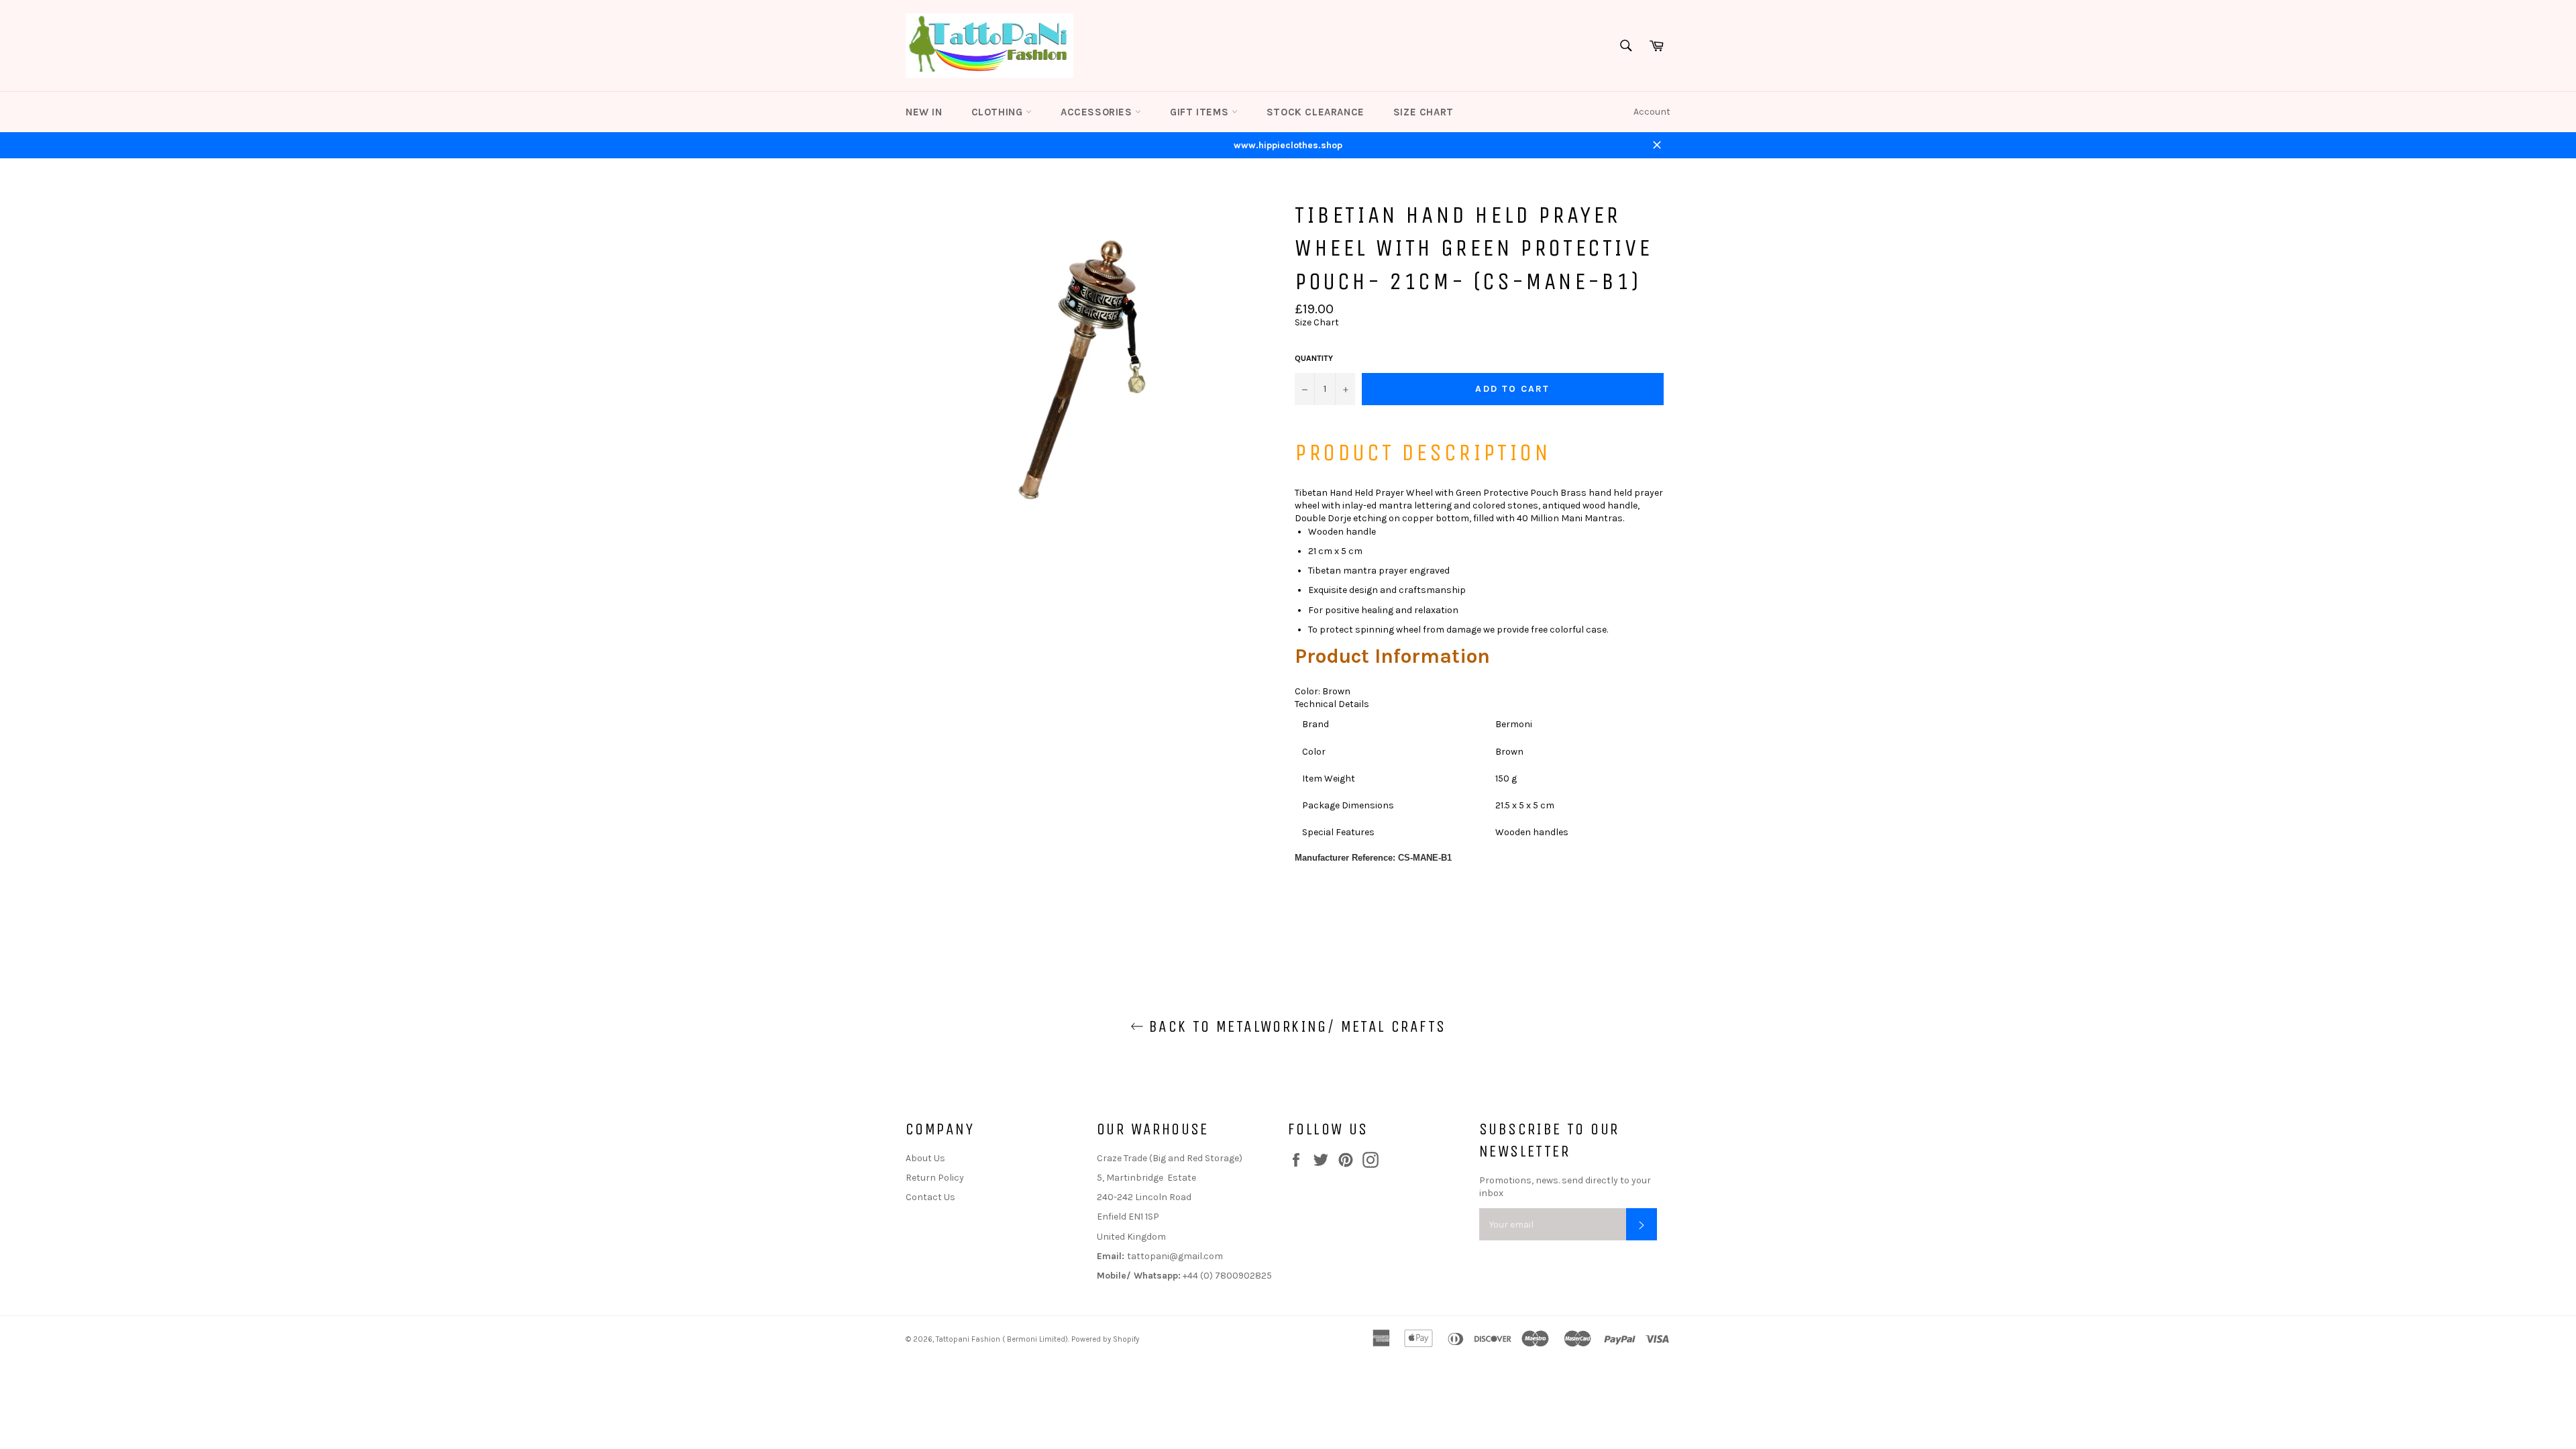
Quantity (1314, 358)
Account (1652, 112)
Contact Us (930, 1197)
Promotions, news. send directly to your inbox (1565, 1187)
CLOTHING (999, 112)
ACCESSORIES (1098, 112)
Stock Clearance (1316, 112)
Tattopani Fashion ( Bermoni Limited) (1002, 1339)
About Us (925, 1158)
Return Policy (935, 1178)
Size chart (1424, 112)
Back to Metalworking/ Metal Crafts (1295, 1026)
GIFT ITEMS (1201, 112)
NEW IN (924, 112)
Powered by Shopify (1105, 1339)
